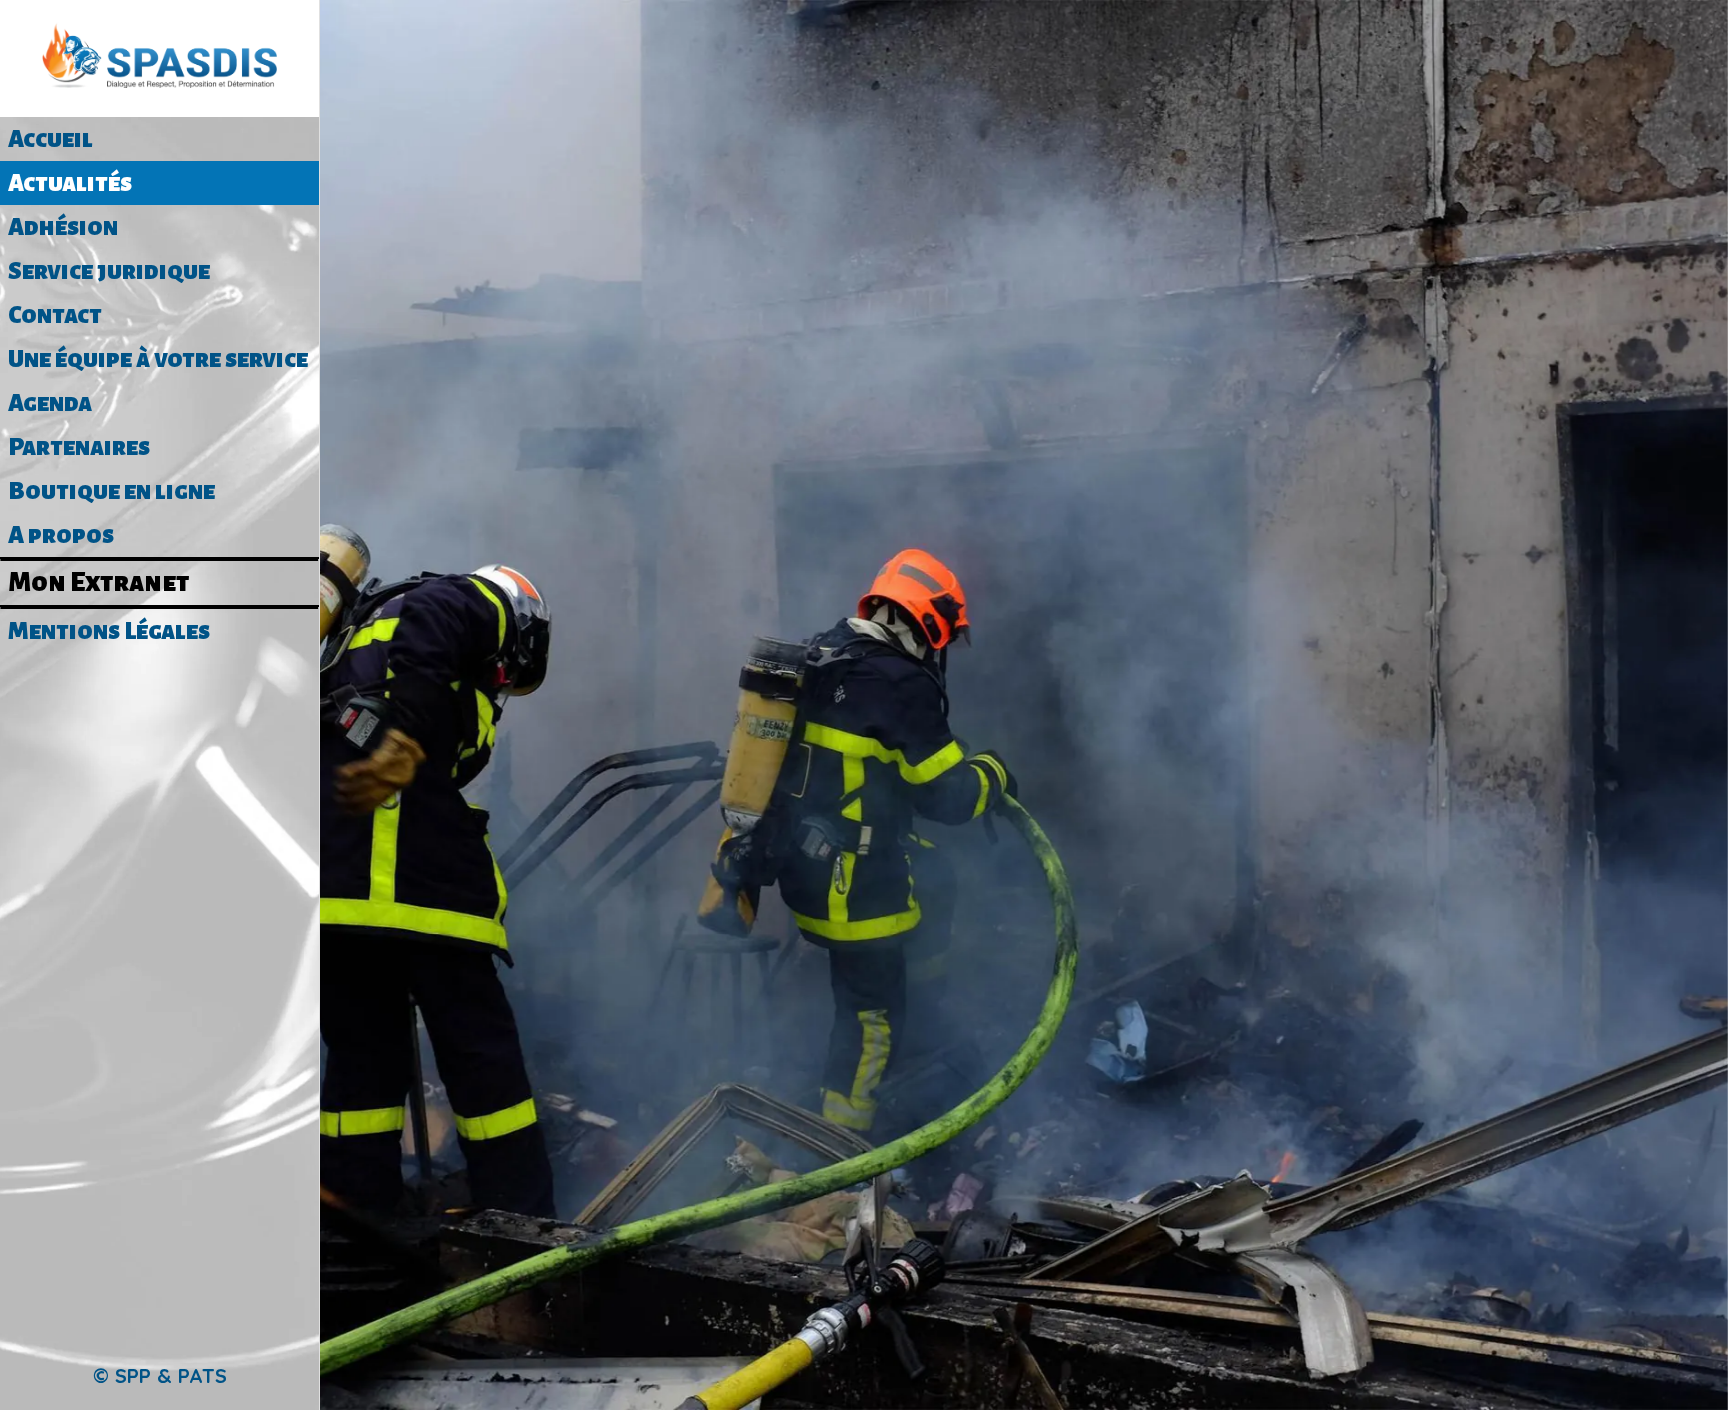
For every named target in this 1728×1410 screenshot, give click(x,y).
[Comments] (1024, 434)
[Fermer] (360, 32)
